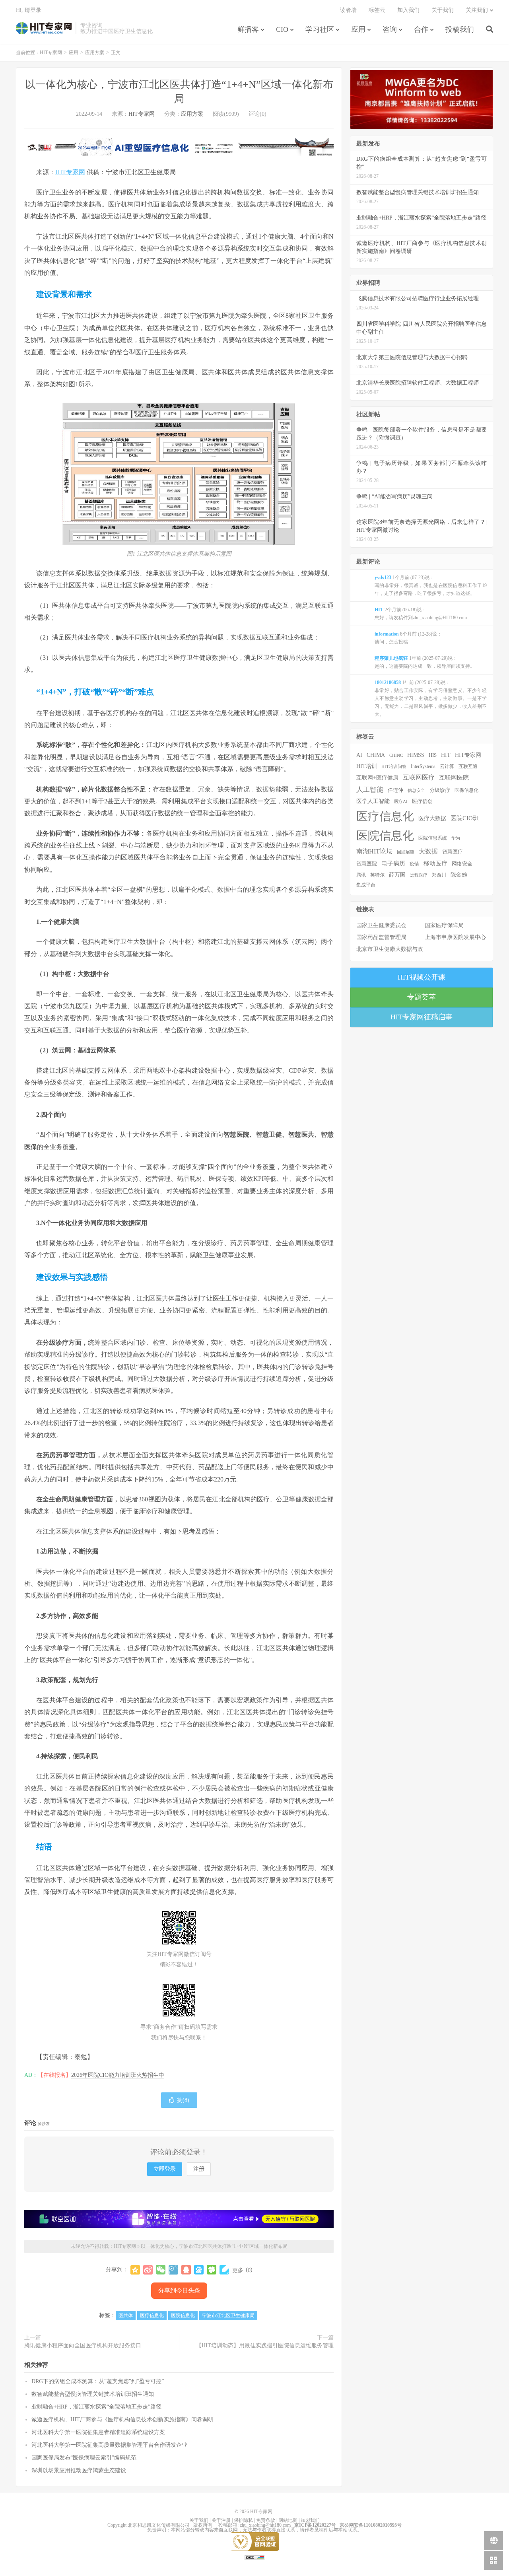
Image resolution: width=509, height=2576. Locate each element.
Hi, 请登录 (29, 10)
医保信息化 (466, 790)
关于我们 (443, 10)
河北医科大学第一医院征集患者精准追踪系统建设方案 (98, 2432)
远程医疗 (419, 875)
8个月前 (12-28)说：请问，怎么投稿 (408, 638)
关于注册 (221, 2520)
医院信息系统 (433, 838)
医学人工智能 (373, 801)
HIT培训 (367, 766)
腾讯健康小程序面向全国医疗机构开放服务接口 (83, 2346)
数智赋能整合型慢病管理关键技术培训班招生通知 (93, 2394)
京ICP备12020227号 (315, 2525)
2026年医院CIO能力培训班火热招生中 (118, 2075)
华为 (456, 838)
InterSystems (423, 766)
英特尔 (377, 875)
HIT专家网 (44, 28)
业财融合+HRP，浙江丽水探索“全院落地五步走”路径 (96, 2407)
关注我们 (477, 10)
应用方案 (95, 52)
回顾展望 (406, 852)
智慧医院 (367, 864)
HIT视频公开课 (422, 977)
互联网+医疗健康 (377, 778)
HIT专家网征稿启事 (422, 1017)
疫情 (414, 864)
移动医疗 (435, 863)
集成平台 (366, 885)
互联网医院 (454, 777)
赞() (183, 2100)
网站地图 (288, 2520)
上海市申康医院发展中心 (455, 937)
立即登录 (165, 2169)
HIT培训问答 (394, 766)
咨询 (390, 29)
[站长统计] (254, 2557)
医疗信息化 (152, 2315)
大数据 (428, 852)
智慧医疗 (453, 852)
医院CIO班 (465, 818)
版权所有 (203, 2525)
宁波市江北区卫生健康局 (228, 2315)
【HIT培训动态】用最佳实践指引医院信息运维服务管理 (265, 2346)
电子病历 (393, 863)
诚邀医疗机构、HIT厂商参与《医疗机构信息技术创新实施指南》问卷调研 (122, 2419)
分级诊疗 (440, 790)
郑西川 (439, 875)
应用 (358, 29)
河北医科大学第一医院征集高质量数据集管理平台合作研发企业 (109, 2445)
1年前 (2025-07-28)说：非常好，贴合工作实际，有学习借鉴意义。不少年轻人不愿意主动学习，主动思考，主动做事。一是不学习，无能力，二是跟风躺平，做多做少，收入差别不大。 (431, 698)
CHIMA (376, 755)
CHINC (396, 755)
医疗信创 (422, 801)
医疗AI (401, 801)
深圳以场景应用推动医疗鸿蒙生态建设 (79, 2470)
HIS (433, 755)
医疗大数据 (432, 818)
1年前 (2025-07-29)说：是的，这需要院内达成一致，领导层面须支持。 (425, 662)
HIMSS (416, 755)
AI (359, 755)
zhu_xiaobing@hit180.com (265, 2525)
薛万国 (397, 875)
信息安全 (416, 790)
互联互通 (468, 766)
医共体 (126, 2315)
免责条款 (266, 2520)
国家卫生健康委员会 (381, 925)
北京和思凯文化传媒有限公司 (159, 2525)
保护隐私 (243, 2520)
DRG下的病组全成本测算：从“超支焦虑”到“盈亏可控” (98, 2381)
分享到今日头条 (179, 2290)
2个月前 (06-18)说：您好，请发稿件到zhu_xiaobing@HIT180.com (421, 614)
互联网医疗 (419, 777)
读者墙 (348, 10)
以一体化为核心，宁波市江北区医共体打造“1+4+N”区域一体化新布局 (214, 2246)
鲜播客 (248, 29)
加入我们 (408, 10)
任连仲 (395, 790)
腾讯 (361, 875)
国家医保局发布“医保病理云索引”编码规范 (84, 2458)
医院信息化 (183, 2315)
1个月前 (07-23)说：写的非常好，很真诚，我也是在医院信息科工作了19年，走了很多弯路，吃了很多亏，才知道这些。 (431, 585)
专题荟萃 (422, 997)
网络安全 (462, 864)
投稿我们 (460, 29)
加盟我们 (310, 2520)
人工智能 (370, 790)
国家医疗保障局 (444, 925)
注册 (199, 2169)
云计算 (447, 766)
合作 (421, 29)
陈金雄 (459, 875)
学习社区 (320, 29)
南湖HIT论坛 (374, 851)
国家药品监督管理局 (381, 937)
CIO (282, 29)
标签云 (377, 10)
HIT (446, 755)
